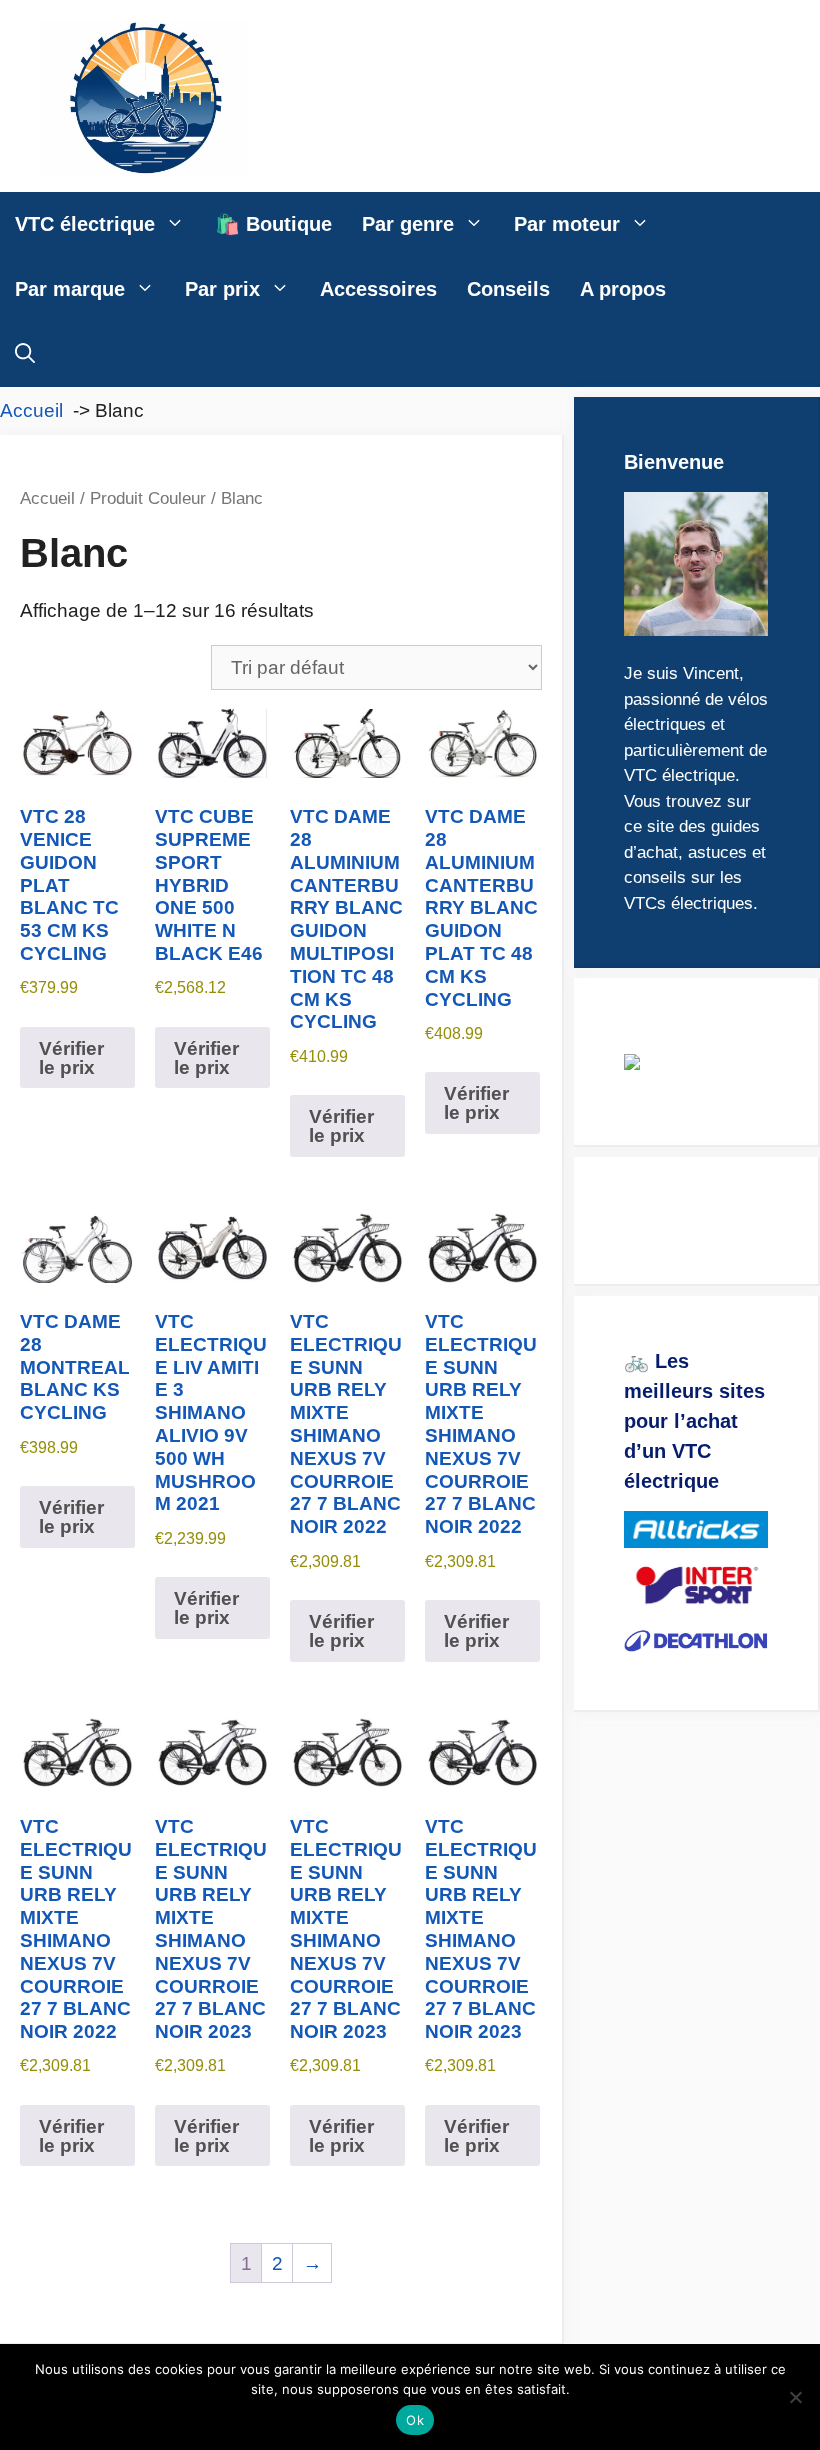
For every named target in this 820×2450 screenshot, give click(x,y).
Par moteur (567, 224)
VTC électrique (85, 224)
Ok (415, 2420)
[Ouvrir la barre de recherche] (25, 354)
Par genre (408, 224)
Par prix (222, 289)
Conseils (508, 289)
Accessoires (378, 289)
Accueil (47, 498)
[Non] (795, 2397)
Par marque (70, 289)
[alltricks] (696, 1529)
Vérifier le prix (71, 1058)
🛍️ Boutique (273, 224)
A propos (623, 289)
